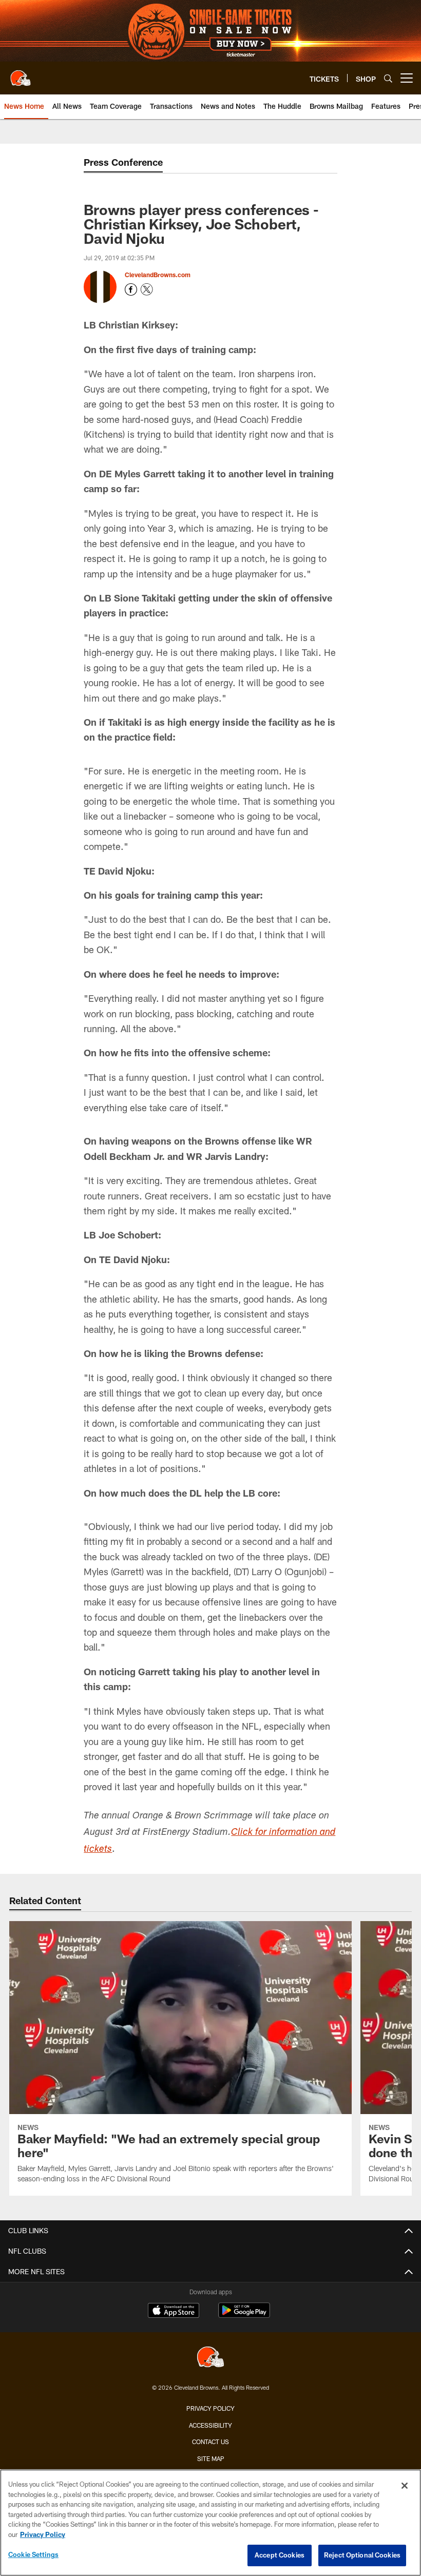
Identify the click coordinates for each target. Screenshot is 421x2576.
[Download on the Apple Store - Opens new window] (174, 2312)
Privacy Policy (210, 2408)
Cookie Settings (33, 2554)
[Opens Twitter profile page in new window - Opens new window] (147, 289)
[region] (210, 2523)
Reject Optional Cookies (362, 2555)
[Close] (405, 2486)
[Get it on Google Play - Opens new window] (244, 2316)
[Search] (388, 78)
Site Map (211, 2458)
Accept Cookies (280, 2555)
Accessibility (210, 2425)
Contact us (210, 2442)
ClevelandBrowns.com (158, 275)
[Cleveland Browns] (210, 2358)
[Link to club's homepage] (21, 74)
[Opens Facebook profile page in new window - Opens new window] (131, 289)
